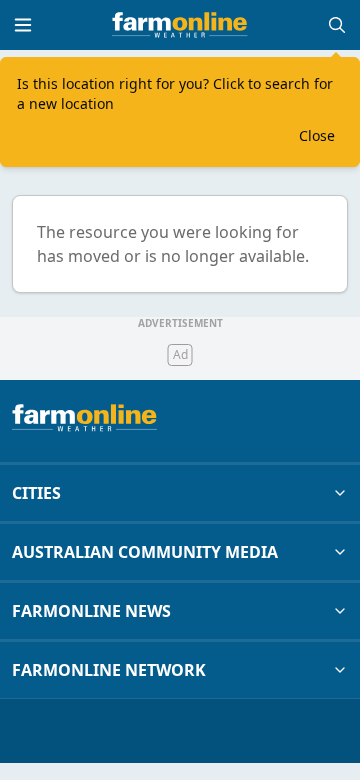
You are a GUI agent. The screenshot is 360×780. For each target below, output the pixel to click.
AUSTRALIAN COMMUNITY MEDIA (145, 552)
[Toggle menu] (23, 25)
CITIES (36, 493)
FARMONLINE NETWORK (109, 670)
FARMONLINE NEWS (91, 611)
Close (317, 135)
